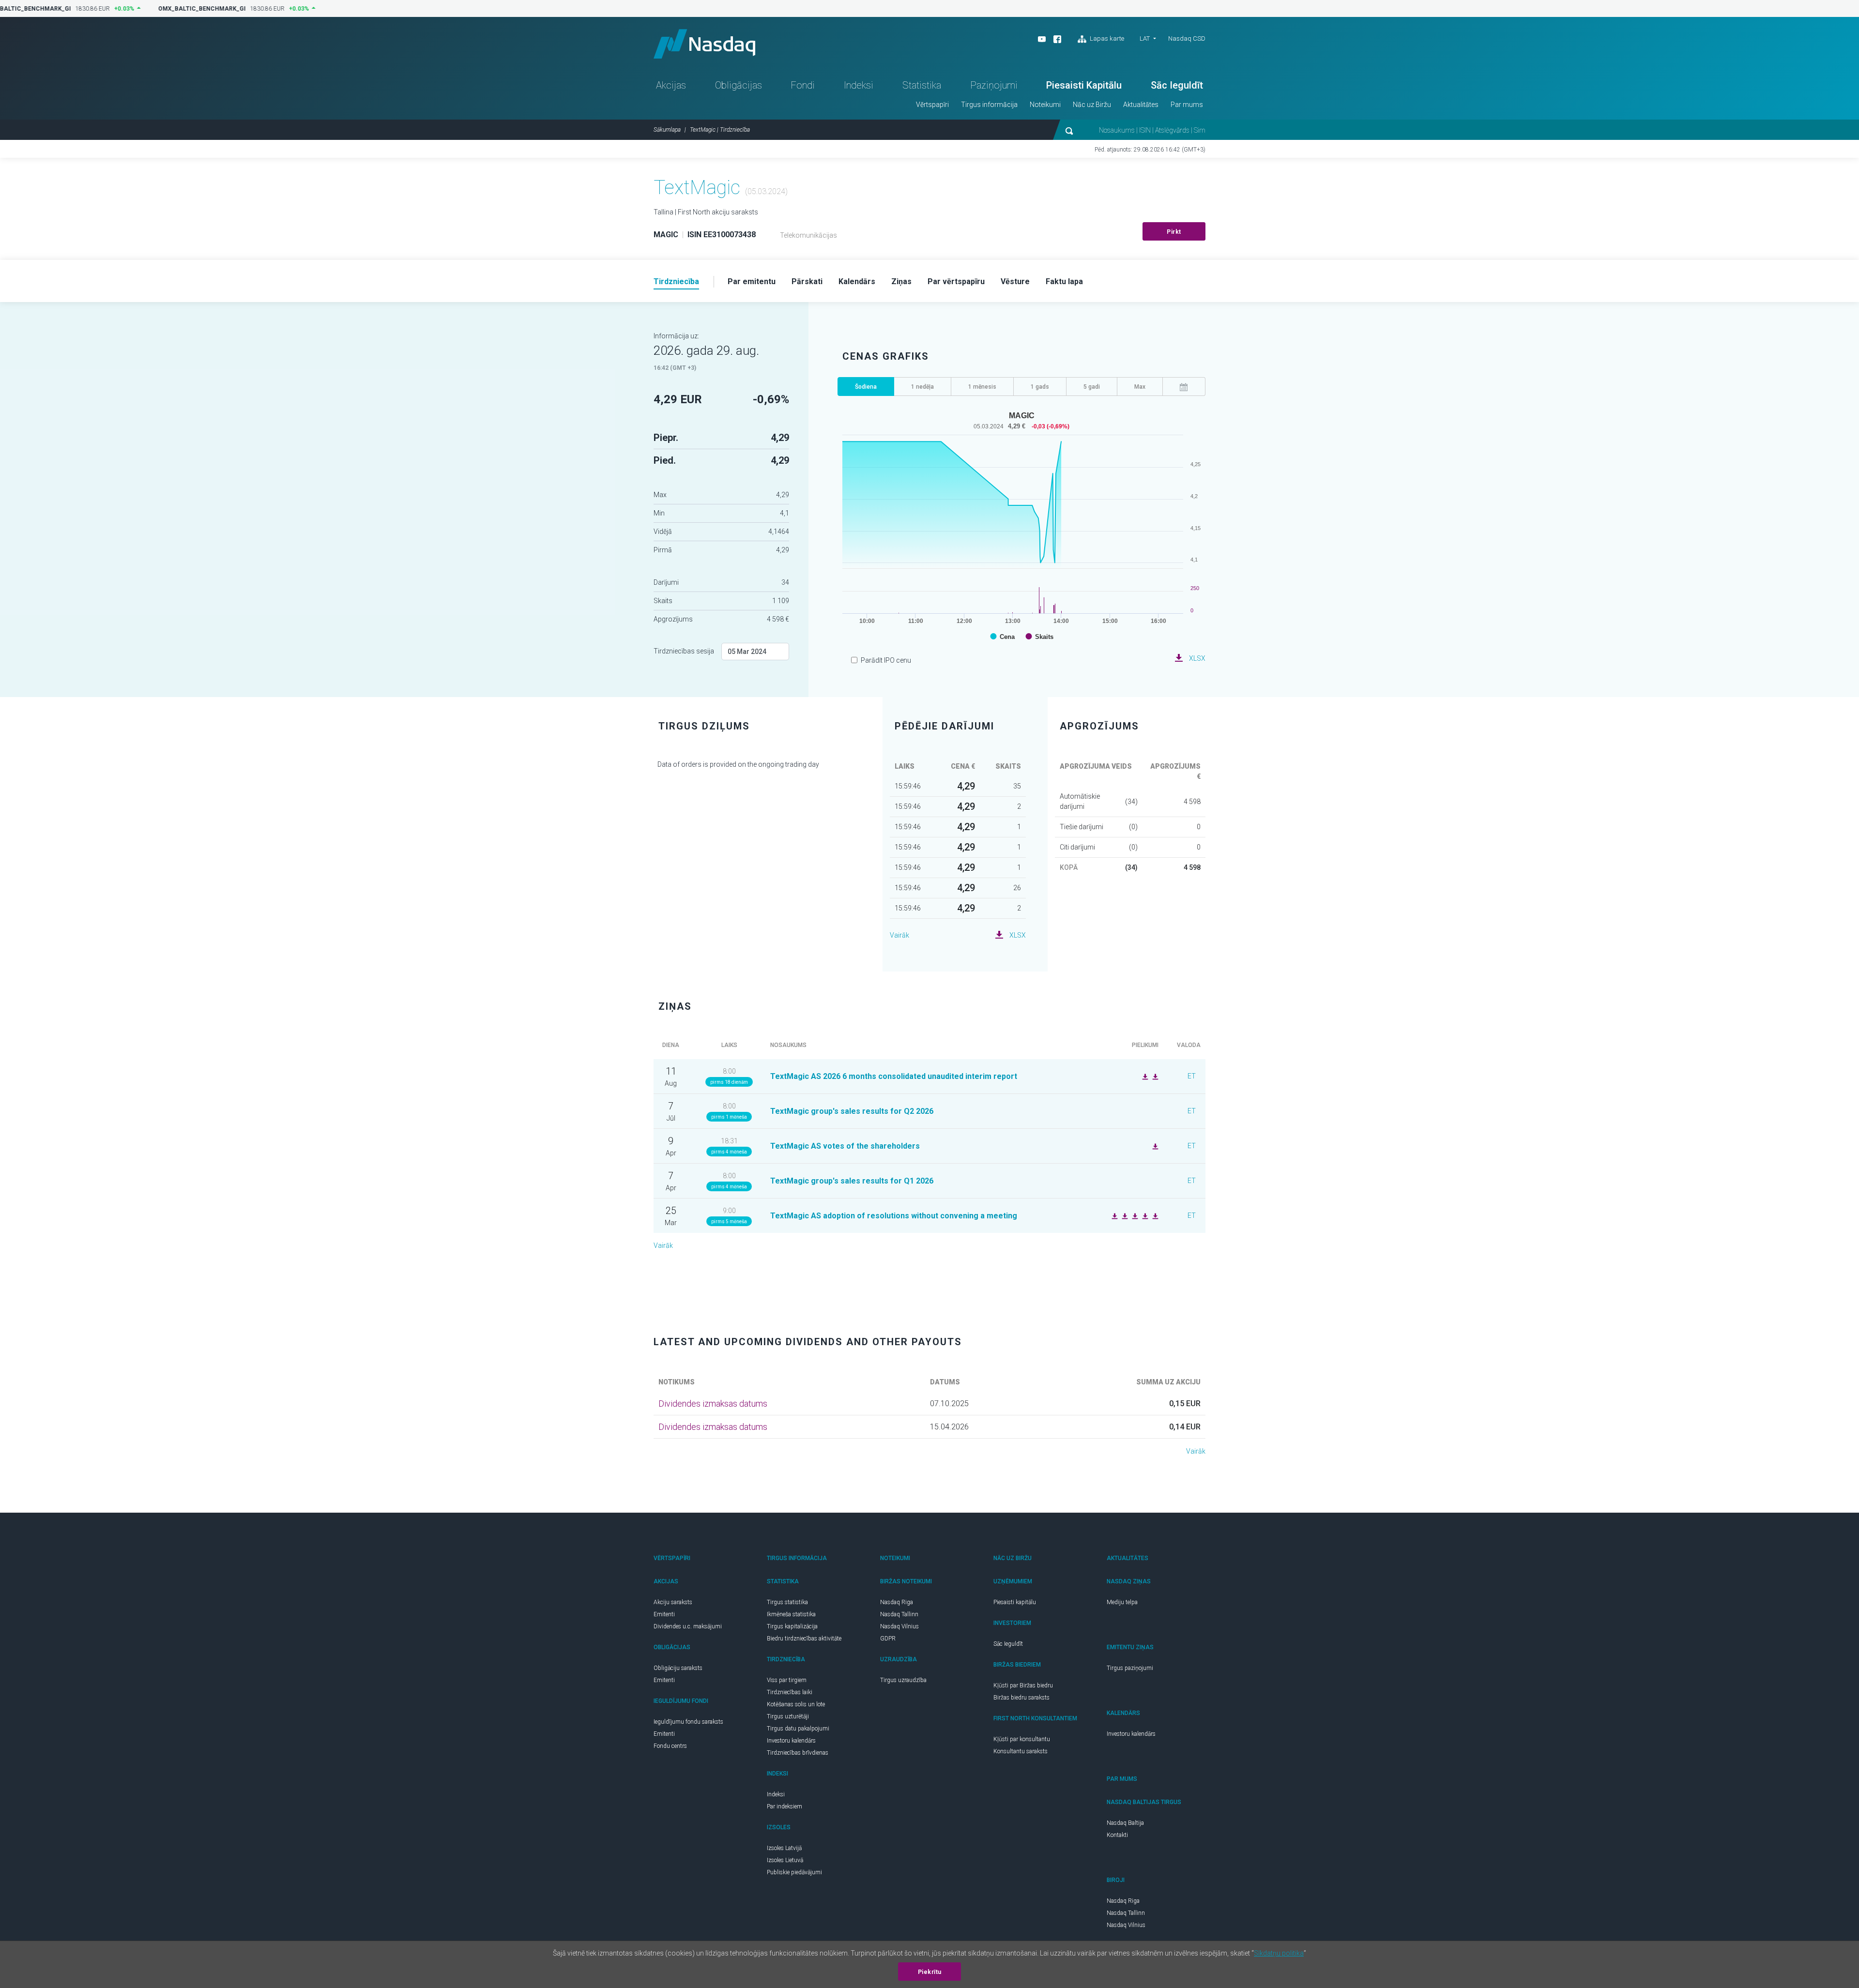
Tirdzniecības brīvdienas (798, 1753)
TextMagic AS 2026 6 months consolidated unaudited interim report (894, 1076)
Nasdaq (704, 44)
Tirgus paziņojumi (1130, 1668)
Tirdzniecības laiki (790, 1692)
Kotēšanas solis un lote (796, 1704)
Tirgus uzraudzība (903, 1680)
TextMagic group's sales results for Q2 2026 (852, 1111)
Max (1140, 387)
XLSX (1197, 658)
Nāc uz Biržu (1092, 105)
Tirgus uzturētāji (788, 1716)
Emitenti (664, 1614)
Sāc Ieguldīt (1177, 85)
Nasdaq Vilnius (899, 1626)
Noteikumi (1045, 105)
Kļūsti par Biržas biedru (1023, 1685)
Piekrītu (930, 1972)
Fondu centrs (670, 1746)
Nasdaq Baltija (1125, 1823)
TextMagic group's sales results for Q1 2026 (852, 1181)
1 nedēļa (922, 387)
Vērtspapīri (932, 105)
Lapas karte (1106, 38)
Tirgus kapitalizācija (792, 1626)
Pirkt (1174, 232)
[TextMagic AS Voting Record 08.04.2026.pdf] (1154, 1146)
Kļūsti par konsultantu (1022, 1739)
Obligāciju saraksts (678, 1668)
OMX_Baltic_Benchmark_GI (195, 9)
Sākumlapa (667, 130)
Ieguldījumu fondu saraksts (688, 1722)
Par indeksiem (785, 1806)
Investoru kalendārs (791, 1741)
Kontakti (1117, 1835)
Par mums (1187, 105)
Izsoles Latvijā (784, 1848)
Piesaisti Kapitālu (1084, 85)
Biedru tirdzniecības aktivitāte (804, 1639)
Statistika (922, 85)
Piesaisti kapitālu (1015, 1602)
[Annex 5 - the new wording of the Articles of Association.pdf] (1113, 1215)
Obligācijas (739, 85)
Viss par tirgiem (787, 1680)
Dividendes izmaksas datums (713, 1404)
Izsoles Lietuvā (785, 1860)
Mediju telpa (1122, 1602)
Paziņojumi (994, 85)
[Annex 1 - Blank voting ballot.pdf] (1134, 1215)
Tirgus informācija (989, 105)
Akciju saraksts (673, 1602)
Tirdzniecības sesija (684, 651)
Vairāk (899, 935)
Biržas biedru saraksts (1021, 1698)
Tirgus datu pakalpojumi (798, 1729)
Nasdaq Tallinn (899, 1614)
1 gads (1040, 387)
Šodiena (866, 387)
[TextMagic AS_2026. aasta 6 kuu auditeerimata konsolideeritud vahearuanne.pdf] (1144, 1076)
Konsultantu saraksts (1021, 1751)
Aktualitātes (1141, 105)
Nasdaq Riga (897, 1602)
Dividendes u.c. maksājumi (688, 1626)
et (1192, 1076)
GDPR (888, 1639)
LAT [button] (1145, 38)
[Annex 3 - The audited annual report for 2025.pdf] (1154, 1215)
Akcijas (671, 85)
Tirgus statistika (787, 1602)
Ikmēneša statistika (791, 1614)
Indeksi (859, 85)
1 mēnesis (982, 387)
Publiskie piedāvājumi (794, 1872)
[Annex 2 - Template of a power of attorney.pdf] (1124, 1215)
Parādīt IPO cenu (886, 660)
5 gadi (1092, 387)
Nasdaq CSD (1187, 38)
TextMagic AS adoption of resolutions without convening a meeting (894, 1216)
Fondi (803, 85)
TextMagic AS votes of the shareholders (845, 1146)
